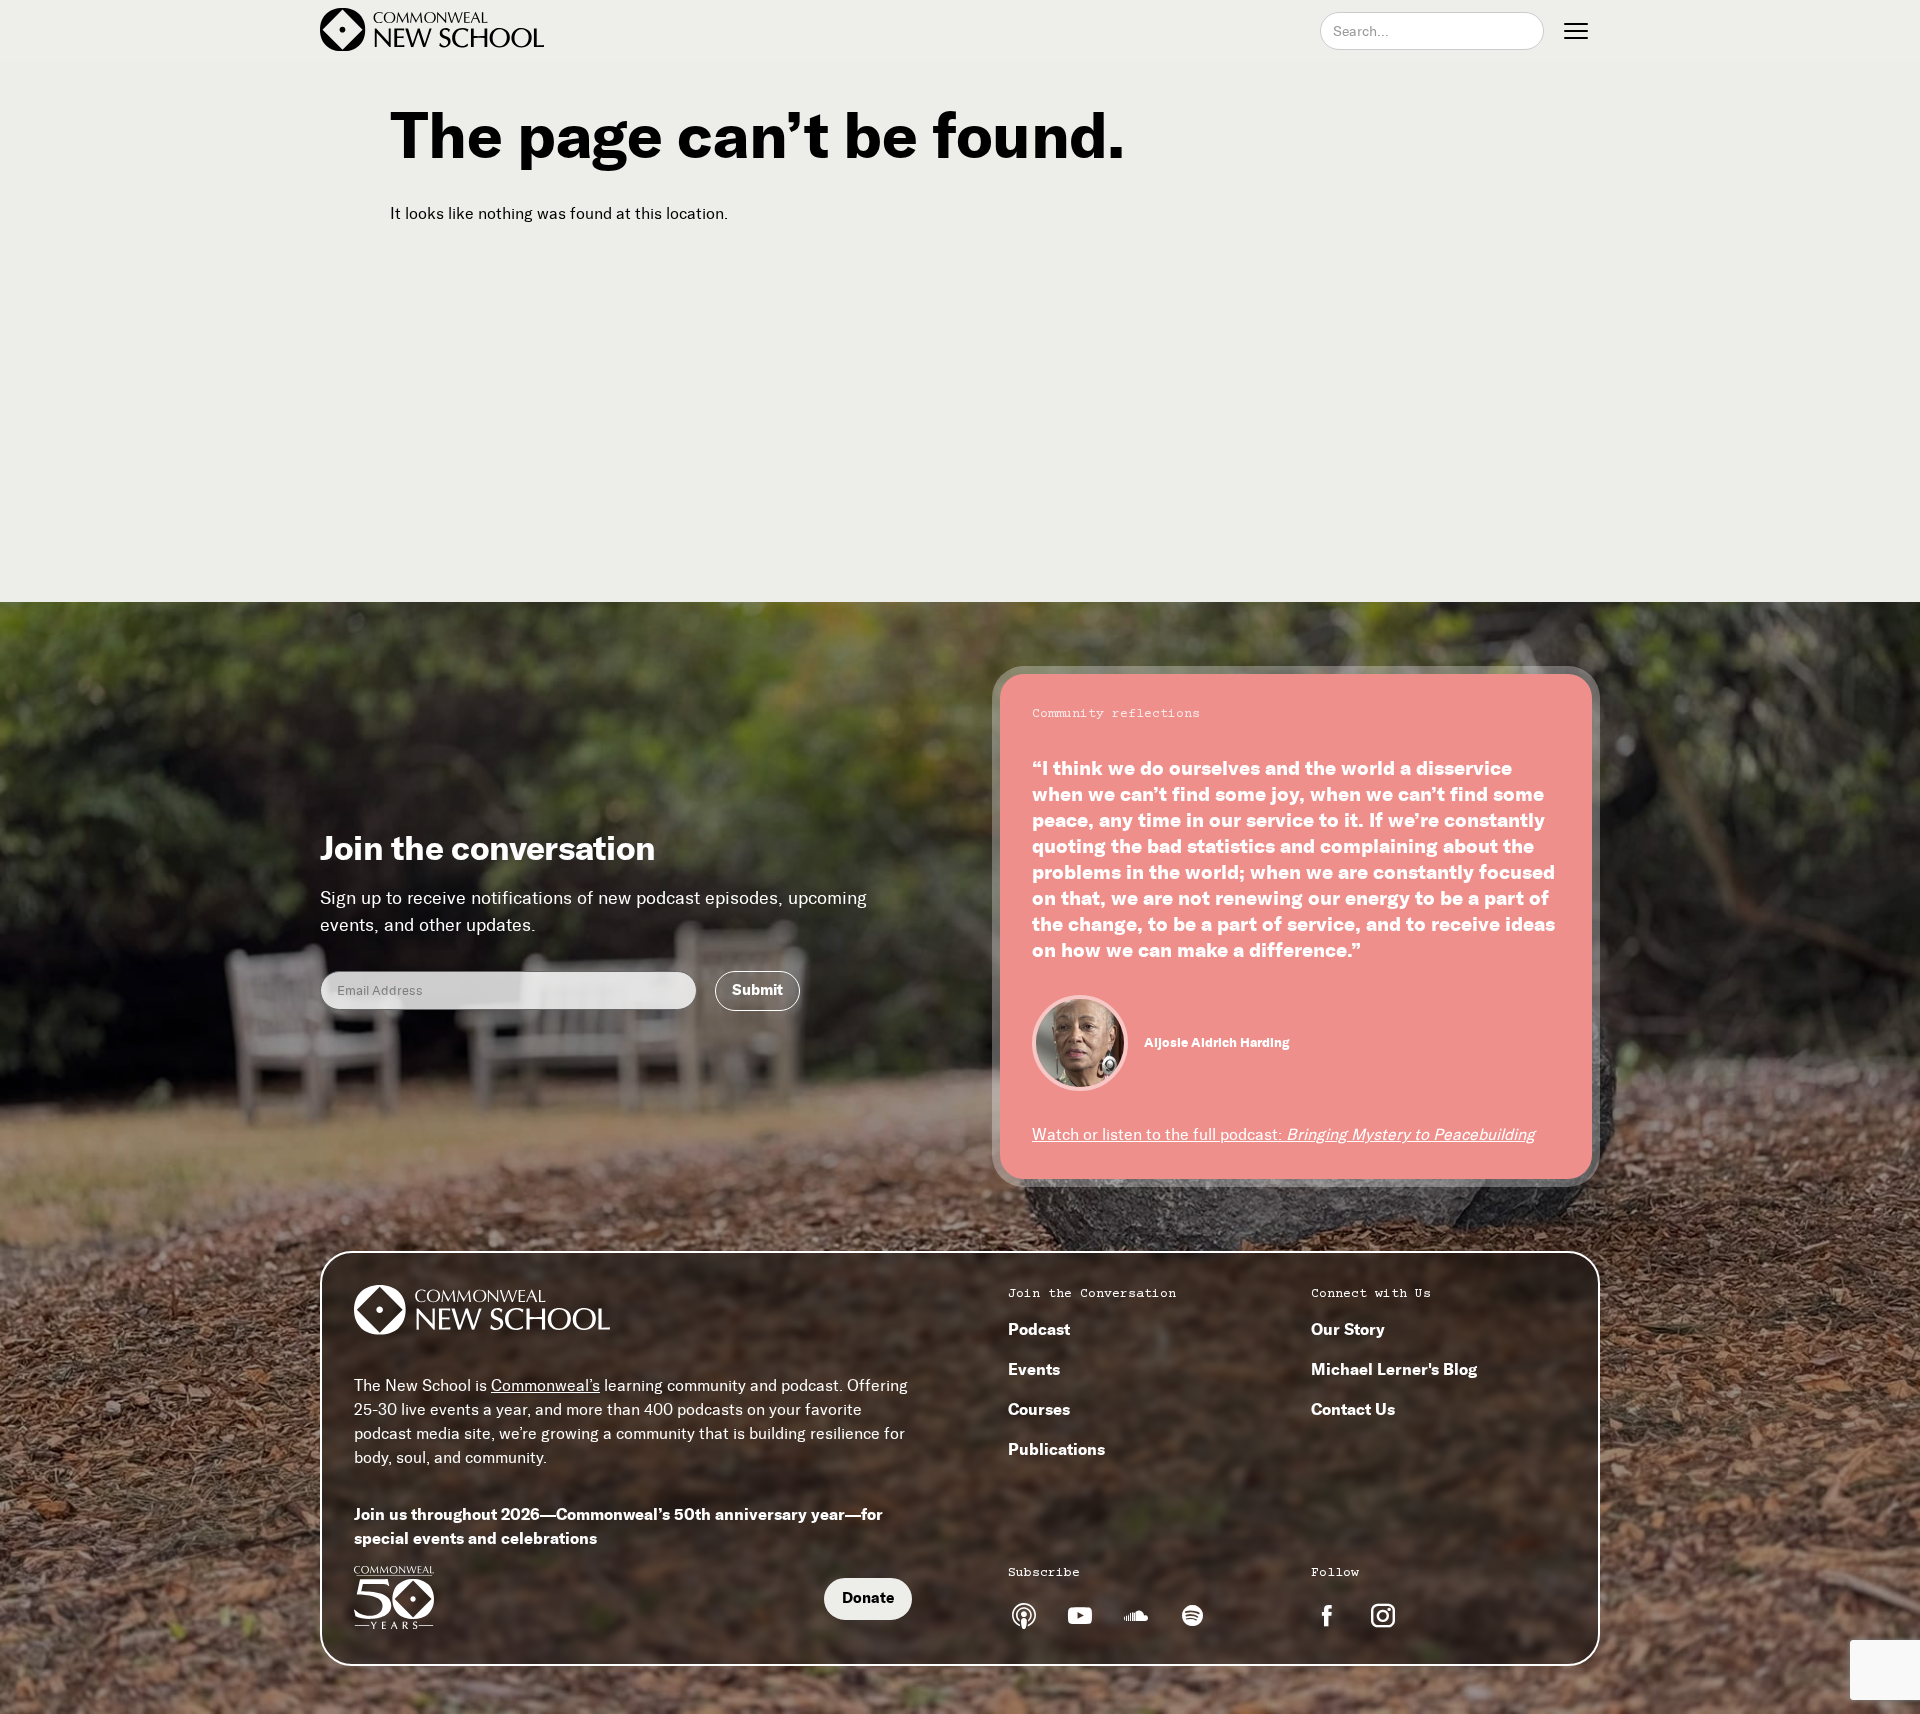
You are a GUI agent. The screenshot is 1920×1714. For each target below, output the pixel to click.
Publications (1056, 1449)
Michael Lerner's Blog (1394, 1369)
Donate (868, 1598)
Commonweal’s (545, 1385)
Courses (1039, 1409)
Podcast (1039, 1329)
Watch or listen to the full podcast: (1283, 1134)
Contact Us (1353, 1409)
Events (1034, 1369)
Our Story (1348, 1329)
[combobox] (1432, 31)
